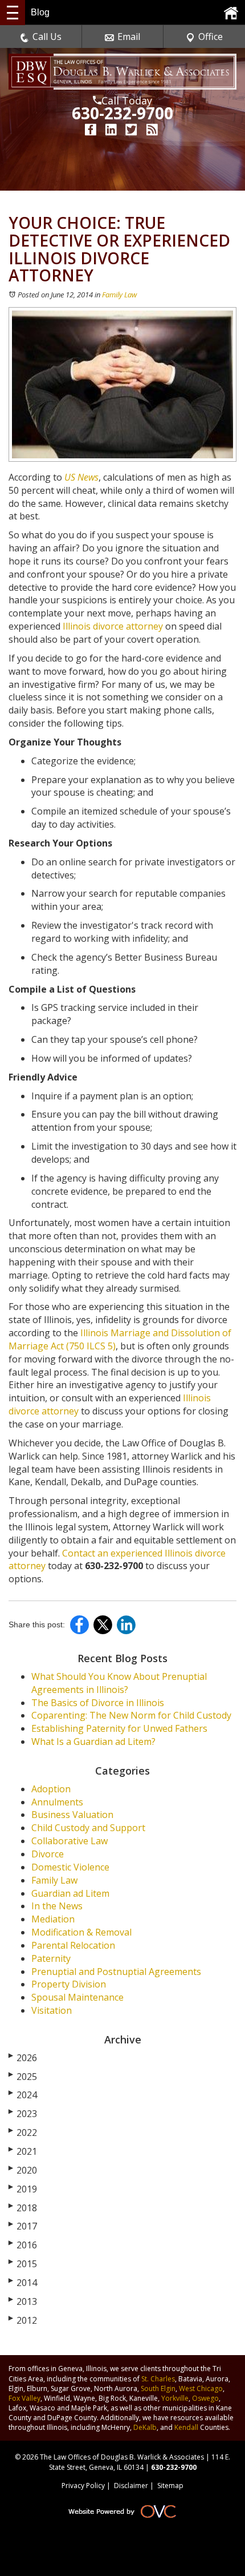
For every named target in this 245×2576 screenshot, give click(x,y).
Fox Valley (24, 2398)
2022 (23, 2132)
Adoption (51, 1789)
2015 (23, 2264)
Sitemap (170, 2486)
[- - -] (13, 13)
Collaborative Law (70, 1841)
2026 (23, 2058)
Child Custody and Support (88, 1828)
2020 (23, 2170)
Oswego (205, 2398)
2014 (23, 2283)
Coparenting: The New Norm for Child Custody (131, 1715)
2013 (23, 2301)
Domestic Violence (70, 1867)
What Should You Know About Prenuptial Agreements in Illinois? (119, 1683)
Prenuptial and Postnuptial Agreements (116, 1972)
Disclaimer (131, 2486)
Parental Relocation (73, 1945)
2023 (23, 2114)
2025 (23, 2077)
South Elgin (158, 2388)
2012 (23, 2320)
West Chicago (201, 2388)
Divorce (48, 1854)
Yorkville (175, 2398)
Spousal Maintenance (77, 1997)
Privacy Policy (83, 2486)
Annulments (57, 1802)
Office (211, 37)
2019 (23, 2189)
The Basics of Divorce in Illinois (98, 1703)
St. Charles (158, 2379)
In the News (57, 1906)
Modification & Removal (81, 1932)
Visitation (52, 2010)
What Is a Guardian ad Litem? (93, 1741)
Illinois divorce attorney (113, 626)
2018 (23, 2208)
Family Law (119, 295)
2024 (23, 2095)
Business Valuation (72, 1815)
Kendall (186, 2427)
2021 (23, 2151)
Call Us (47, 37)
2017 (23, 2226)
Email (129, 37)
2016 (23, 2245)
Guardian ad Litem (70, 1893)
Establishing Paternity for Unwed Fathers (119, 1728)
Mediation (53, 1919)
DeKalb (145, 2427)
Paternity (51, 1958)
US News (81, 477)
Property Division (69, 1984)
